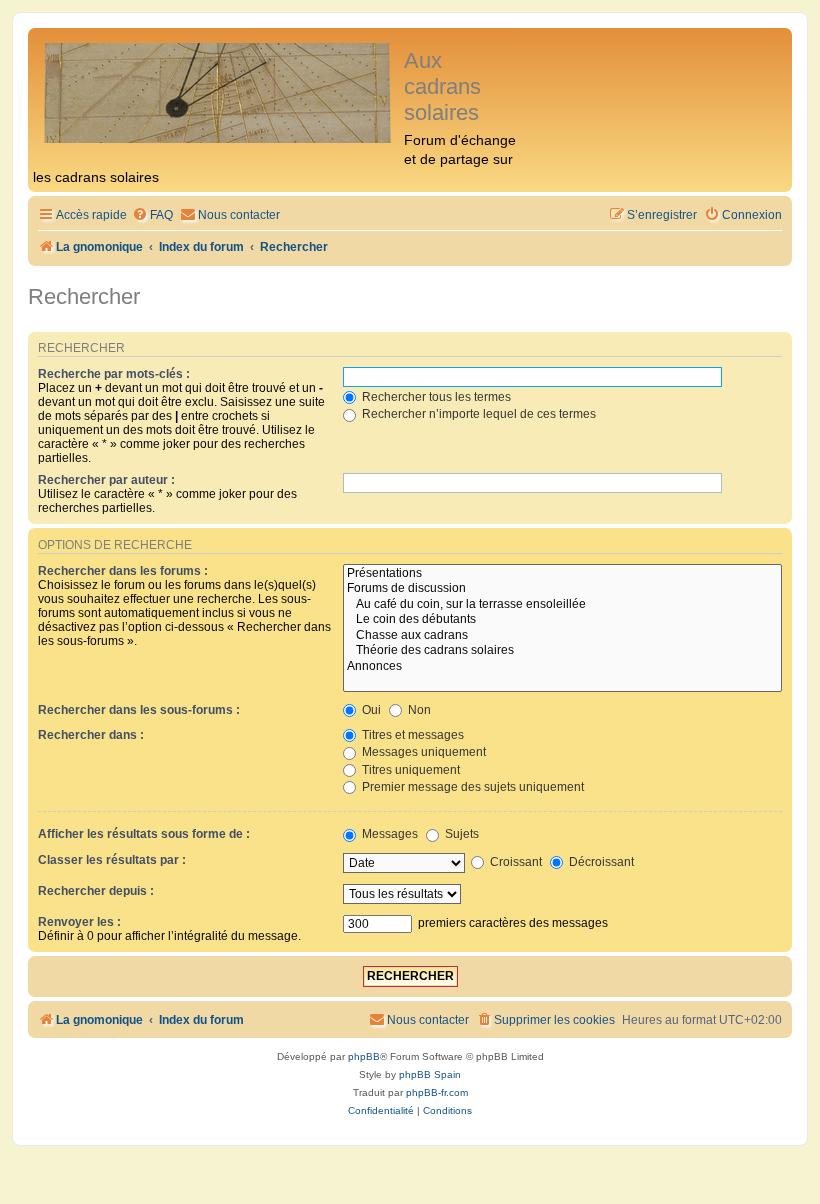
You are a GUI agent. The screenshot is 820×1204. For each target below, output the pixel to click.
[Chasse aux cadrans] (562, 636)
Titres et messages (411, 735)
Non (418, 710)
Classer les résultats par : (112, 860)
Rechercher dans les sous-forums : (139, 710)
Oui (370, 710)
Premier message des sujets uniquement (471, 787)
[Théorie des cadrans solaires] (562, 651)
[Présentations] (562, 574)
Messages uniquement (422, 752)
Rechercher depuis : (96, 891)
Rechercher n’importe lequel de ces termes (477, 414)
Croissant (514, 862)
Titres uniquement (409, 770)
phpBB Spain (430, 1074)
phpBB (364, 1056)
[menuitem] (152, 215)
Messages (388, 834)
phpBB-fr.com (437, 1092)
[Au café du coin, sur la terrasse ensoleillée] (562, 605)
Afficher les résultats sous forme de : (144, 834)
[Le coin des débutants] (562, 620)
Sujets (460, 834)
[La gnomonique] (218, 91)
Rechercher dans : (91, 735)
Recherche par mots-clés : (114, 374)
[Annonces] (562, 667)
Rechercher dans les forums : (123, 571)
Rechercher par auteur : (106, 480)
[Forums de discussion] (562, 589)
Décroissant (600, 862)
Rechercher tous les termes (435, 397)
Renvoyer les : (79, 922)
